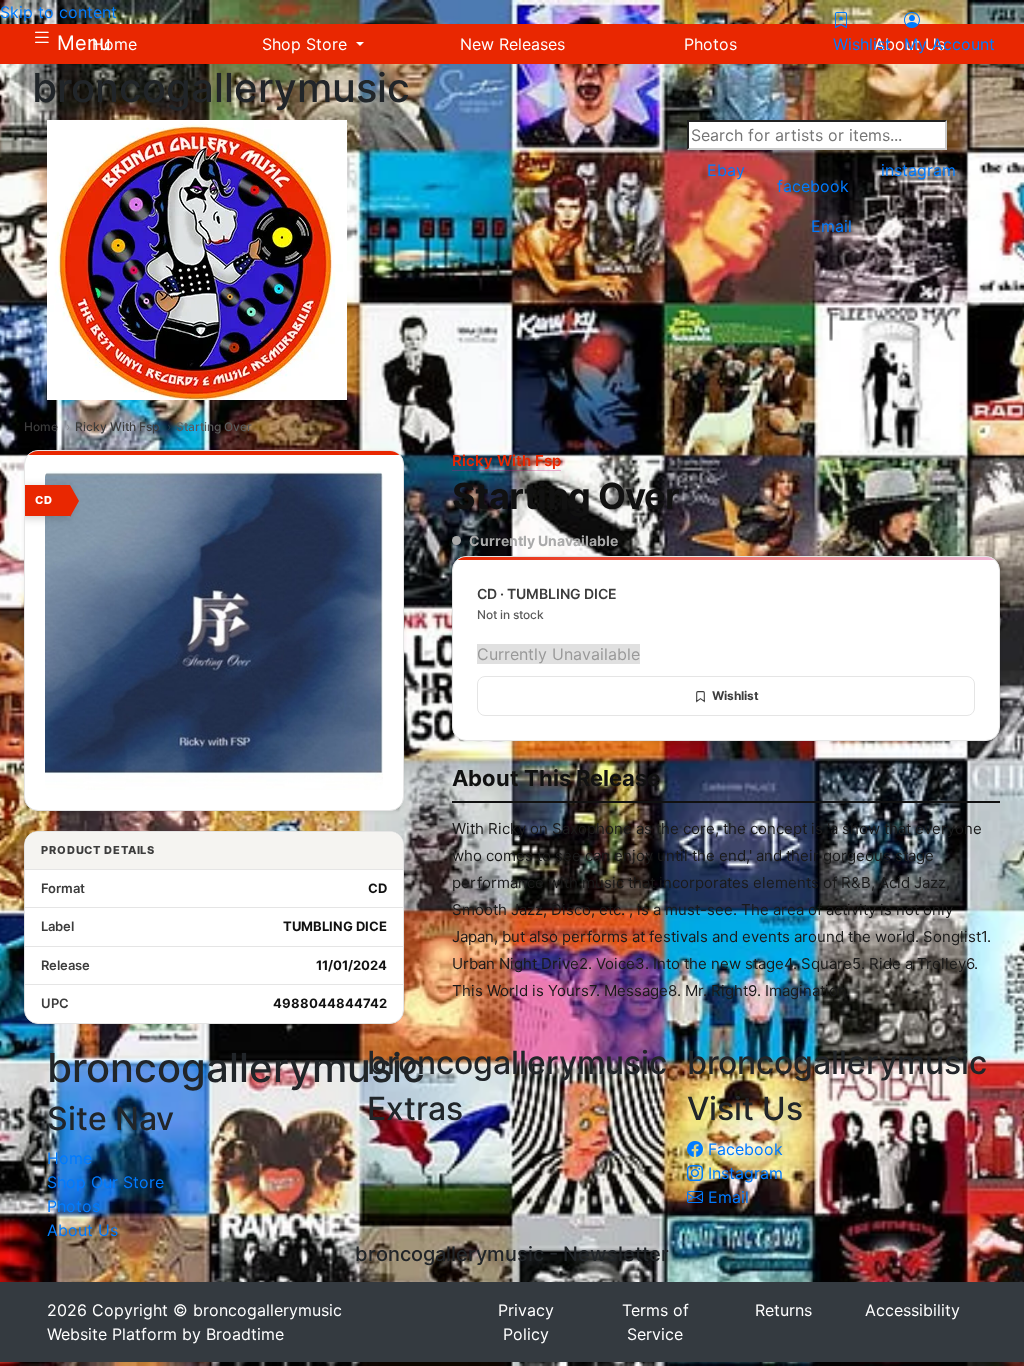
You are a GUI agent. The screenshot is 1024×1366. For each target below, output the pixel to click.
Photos (73, 1206)
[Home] (197, 258)
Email (726, 1197)
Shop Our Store (105, 1182)
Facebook (743, 1149)
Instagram (743, 1173)
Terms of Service (655, 1322)
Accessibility (912, 1310)
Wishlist (735, 695)
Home (41, 426)
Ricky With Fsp (117, 426)
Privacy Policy (526, 1322)
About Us (82, 1230)
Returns (783, 1310)
